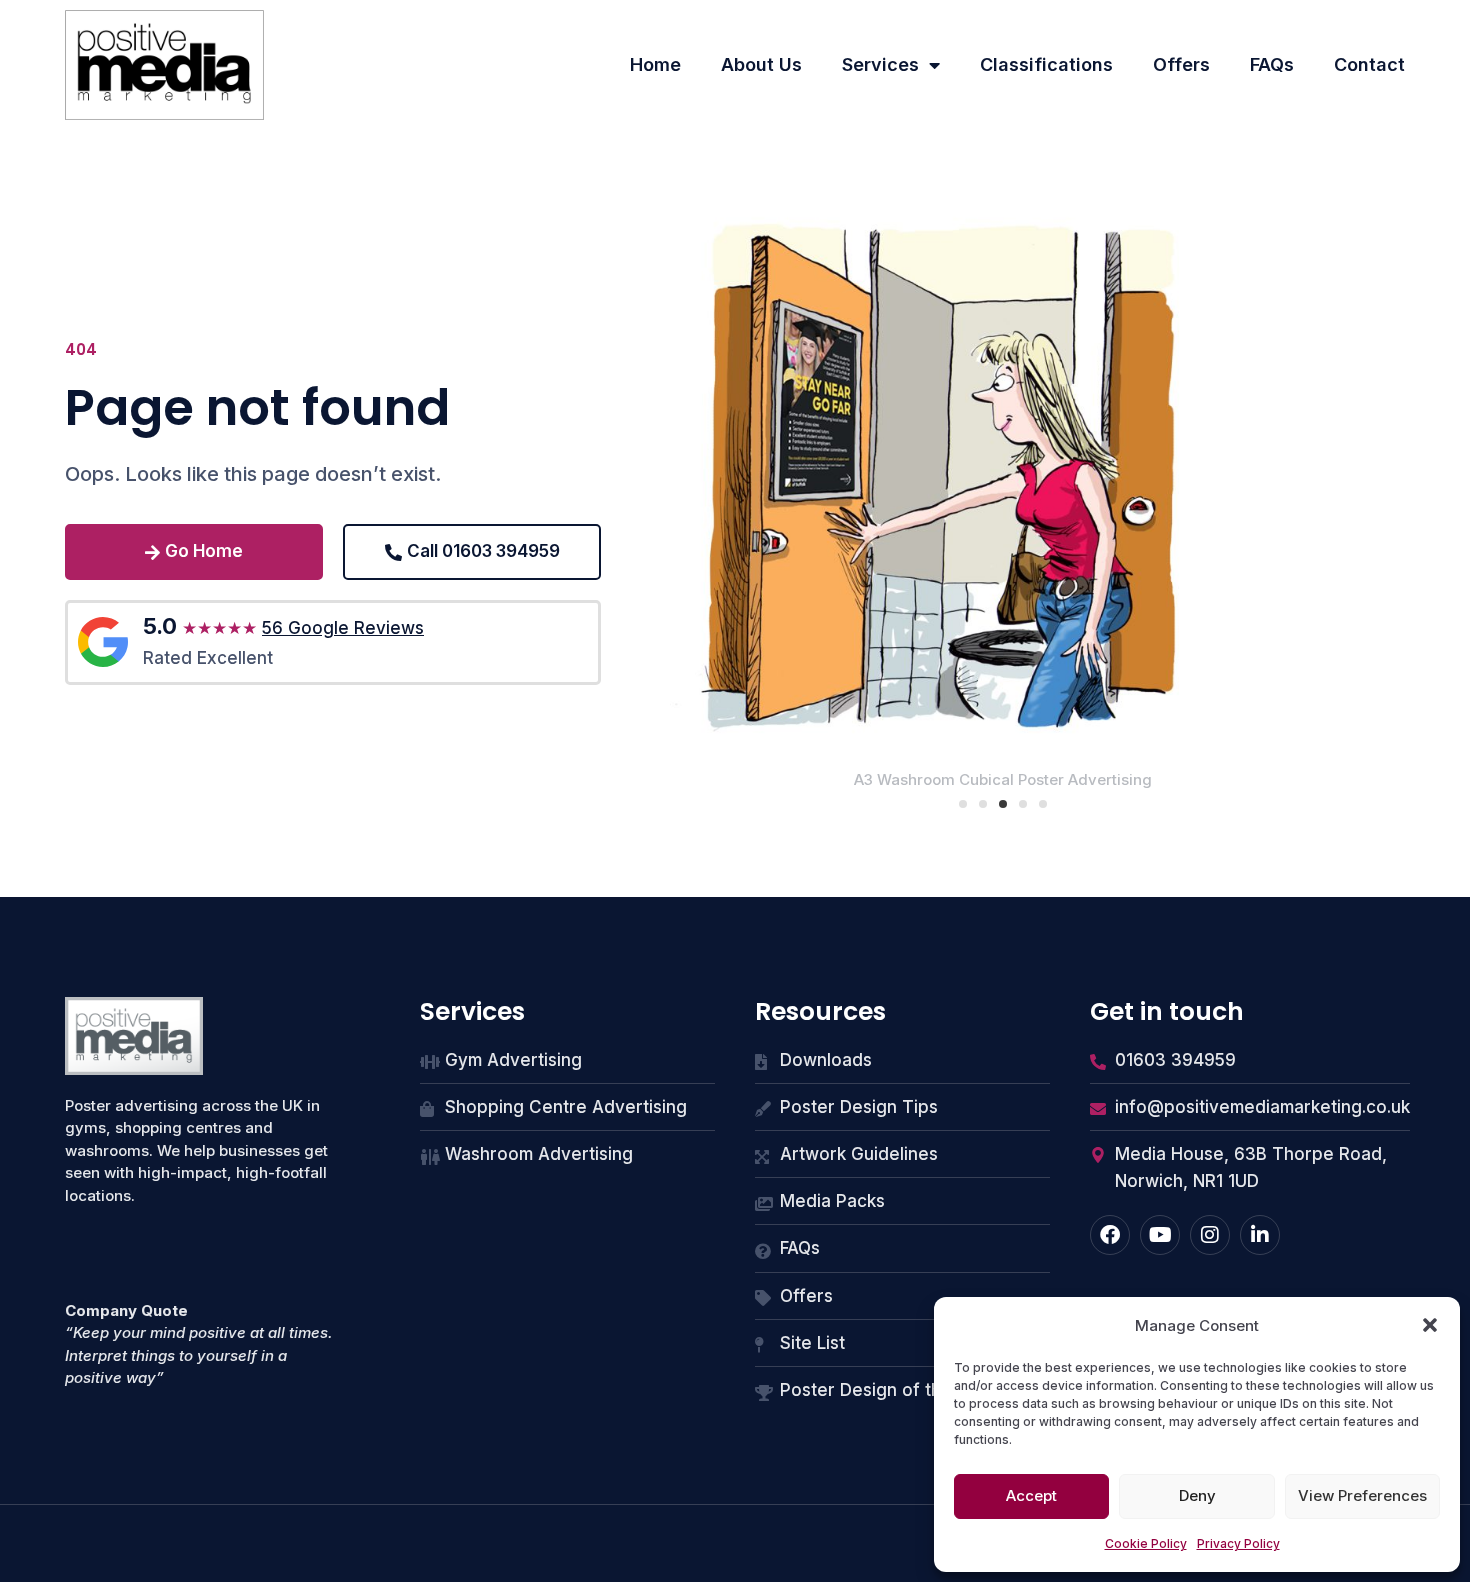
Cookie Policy (1146, 1543)
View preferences (1362, 1495)
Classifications (1046, 64)
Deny (1197, 1495)
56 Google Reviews (343, 628)
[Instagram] (1210, 1235)
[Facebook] (1110, 1235)
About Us (761, 64)
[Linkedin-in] (1260, 1235)
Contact (1369, 64)
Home (655, 64)
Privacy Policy (1238, 1543)
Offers (1181, 64)
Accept (1031, 1495)
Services (880, 64)
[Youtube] (1160, 1235)
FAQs (1272, 64)
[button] (1430, 1325)
